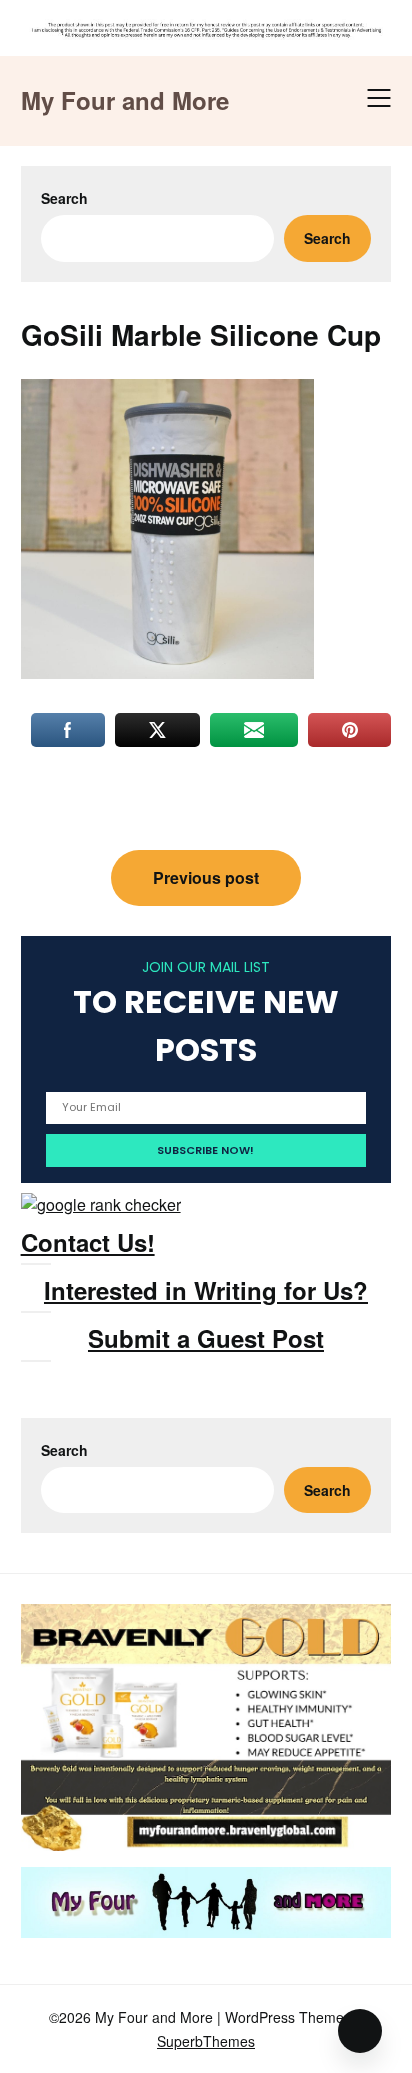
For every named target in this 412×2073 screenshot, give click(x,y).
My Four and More (125, 100)
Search (64, 198)
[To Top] (360, 2031)
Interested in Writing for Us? (206, 1290)
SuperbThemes (206, 2041)
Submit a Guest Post (206, 1338)
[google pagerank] (101, 1204)
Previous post (206, 877)
